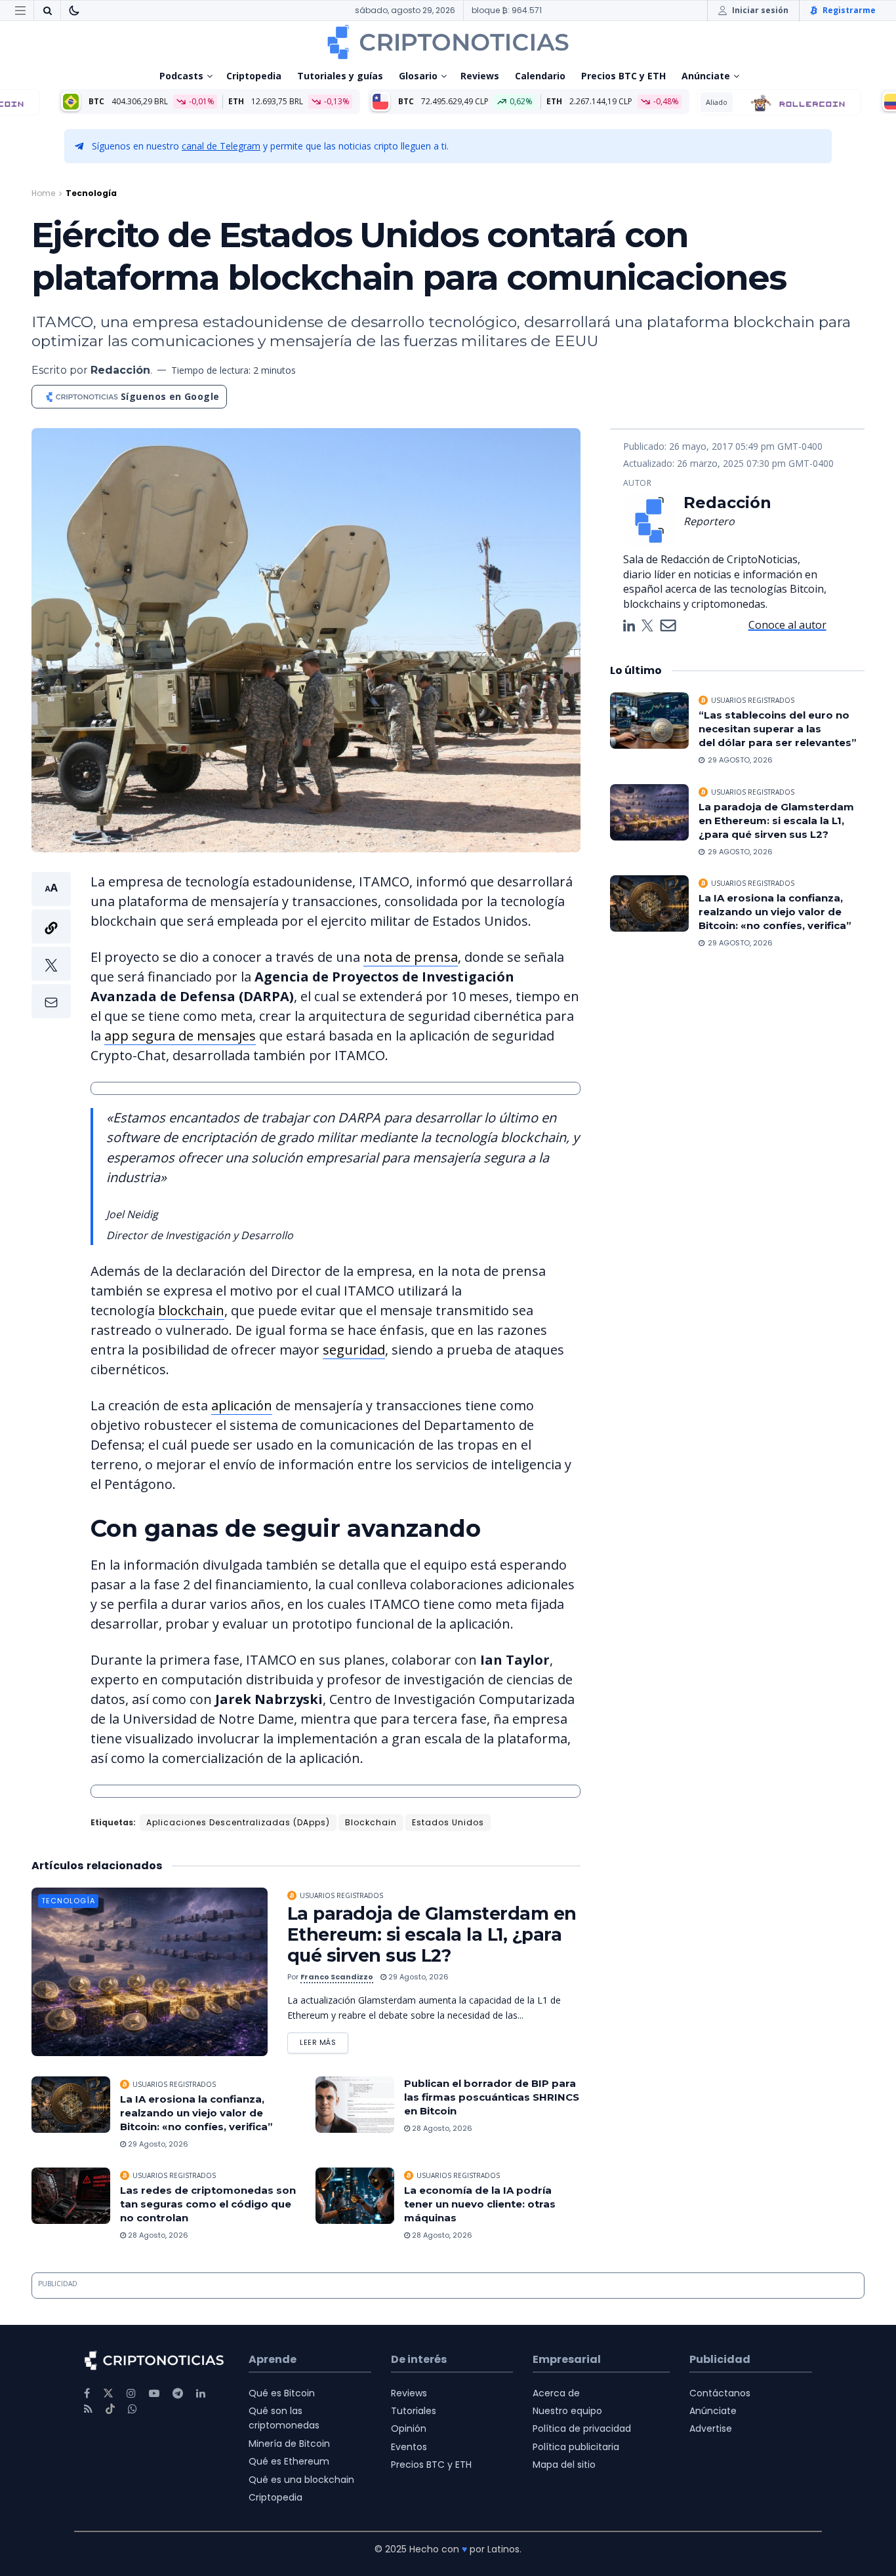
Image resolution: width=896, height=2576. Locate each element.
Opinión (409, 2428)
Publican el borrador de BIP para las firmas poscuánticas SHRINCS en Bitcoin (492, 2097)
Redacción (120, 370)
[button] (51, 945)
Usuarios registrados (341, 1895)
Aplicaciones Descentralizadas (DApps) (238, 1822)
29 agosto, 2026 (417, 1977)
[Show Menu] (20, 10)
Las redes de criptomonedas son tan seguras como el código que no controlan (208, 2204)
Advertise (711, 2428)
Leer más (324, 2040)
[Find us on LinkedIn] (201, 2393)
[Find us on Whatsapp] (132, 2409)
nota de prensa (411, 957)
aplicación (242, 1405)
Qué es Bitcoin (282, 2393)
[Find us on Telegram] (178, 2393)
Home (43, 193)
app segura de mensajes (180, 1036)
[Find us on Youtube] (154, 2393)
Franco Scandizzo (337, 1977)
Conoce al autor (787, 625)
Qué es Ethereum (289, 2461)
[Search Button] (47, 10)
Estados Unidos (448, 1822)
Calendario (540, 76)
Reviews (480, 76)
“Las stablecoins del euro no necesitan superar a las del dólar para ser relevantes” (778, 729)
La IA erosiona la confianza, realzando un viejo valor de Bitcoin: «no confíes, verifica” (198, 2113)
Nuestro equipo (567, 2411)
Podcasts (181, 76)
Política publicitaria (576, 2447)
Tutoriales (414, 2411)
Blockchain (371, 1822)
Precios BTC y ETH (623, 76)
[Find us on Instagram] (131, 2393)
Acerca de (556, 2393)
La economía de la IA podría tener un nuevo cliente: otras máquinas (480, 2204)
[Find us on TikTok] (110, 2409)
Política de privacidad (582, 2428)
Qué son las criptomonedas (284, 2418)
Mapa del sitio (564, 2465)
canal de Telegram (221, 146)
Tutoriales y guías (340, 76)
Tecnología (91, 193)
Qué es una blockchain (301, 2480)
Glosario (418, 76)
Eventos (409, 2447)
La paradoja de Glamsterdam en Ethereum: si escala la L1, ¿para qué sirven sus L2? (432, 1934)
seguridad (354, 1350)
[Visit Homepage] (448, 42)
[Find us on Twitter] (108, 2393)
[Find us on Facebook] (87, 2393)
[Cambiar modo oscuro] (74, 10)
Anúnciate (706, 76)
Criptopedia (254, 76)
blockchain (191, 1310)
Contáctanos (720, 2393)
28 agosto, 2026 (441, 2128)
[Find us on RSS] (88, 2409)
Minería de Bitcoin (289, 2444)
